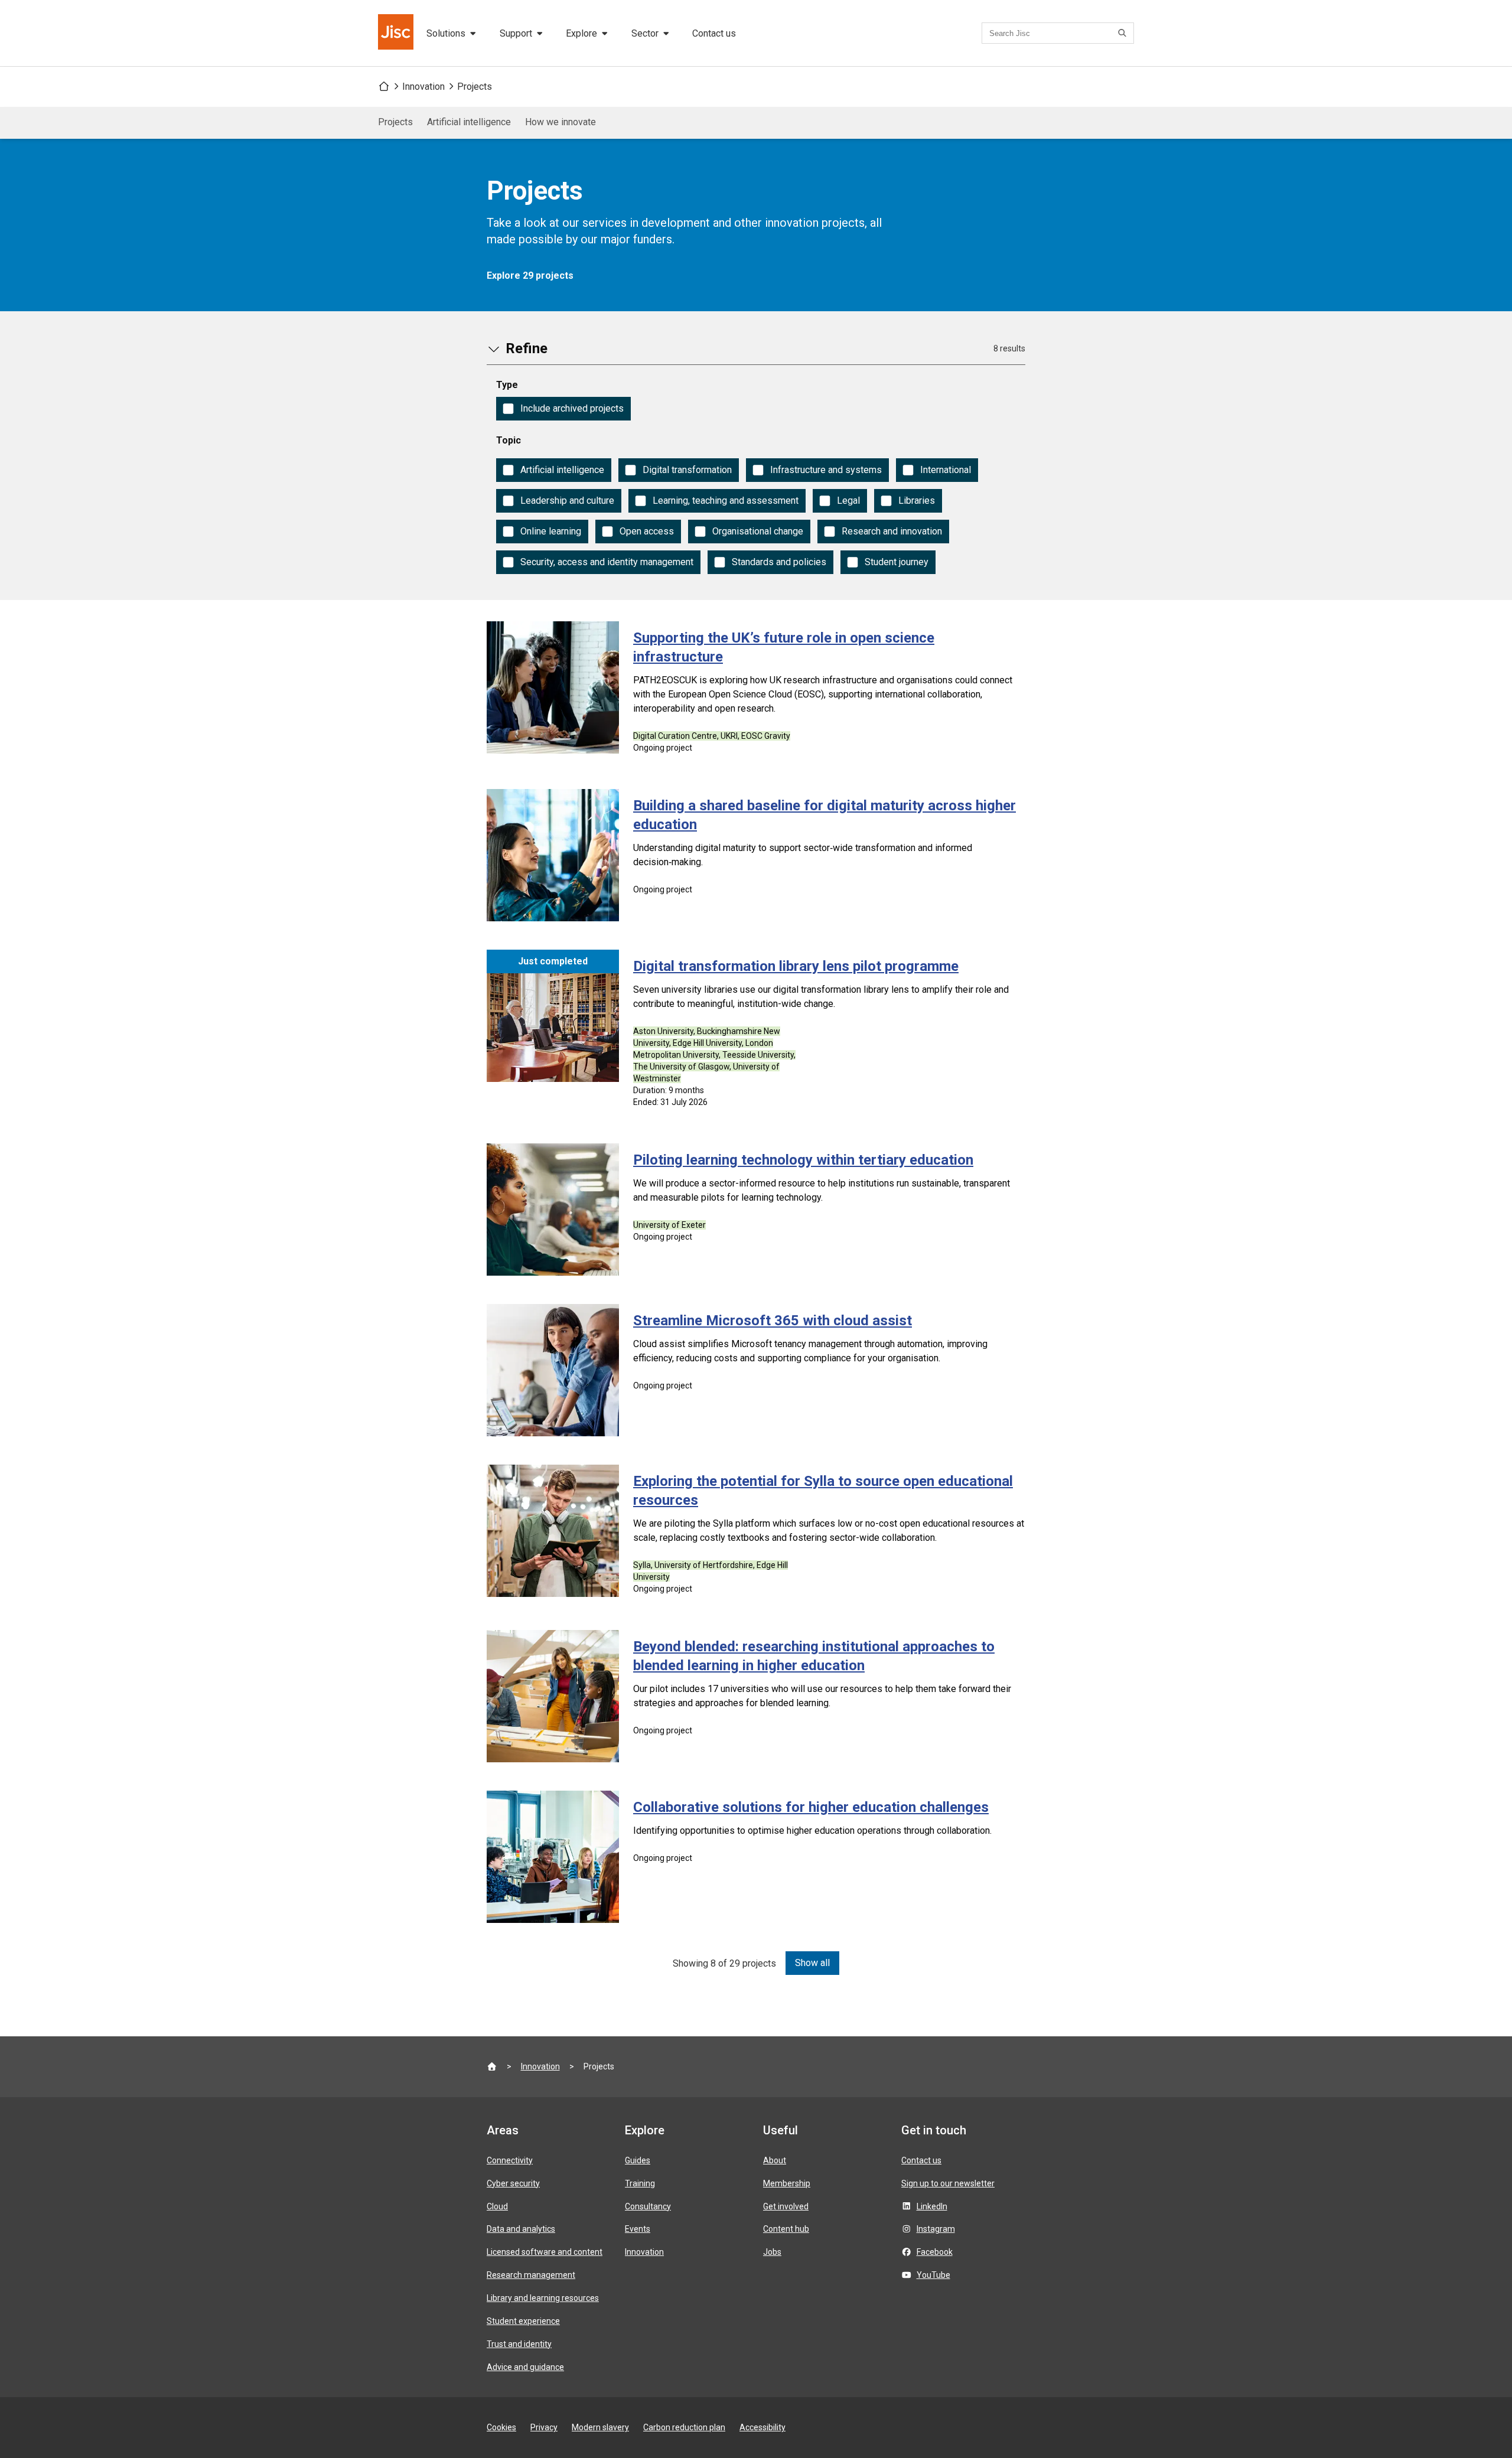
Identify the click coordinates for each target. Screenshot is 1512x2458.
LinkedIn (932, 2206)
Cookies (501, 2427)
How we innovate (561, 122)
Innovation (423, 87)
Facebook (935, 2252)
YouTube (933, 2275)
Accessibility (762, 2427)
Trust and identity (519, 2344)
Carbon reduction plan (684, 2427)
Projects (475, 87)
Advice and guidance (525, 2367)
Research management (531, 2275)
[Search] (1124, 33)
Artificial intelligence (469, 122)
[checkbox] (563, 409)
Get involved (786, 2206)
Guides (638, 2160)
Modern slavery (600, 2427)
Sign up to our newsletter (948, 2183)
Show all (812, 1963)
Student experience (523, 2321)
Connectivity (510, 2160)
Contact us (714, 33)
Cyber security (513, 2183)
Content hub (786, 2229)
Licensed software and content (545, 2252)
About (775, 2160)
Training (640, 2183)
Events (638, 2229)
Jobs (772, 2252)
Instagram (936, 2229)
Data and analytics (521, 2229)
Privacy (544, 2427)
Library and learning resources (543, 2298)
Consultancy (648, 2206)
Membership (787, 2183)
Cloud (497, 2206)
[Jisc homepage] (397, 33)
